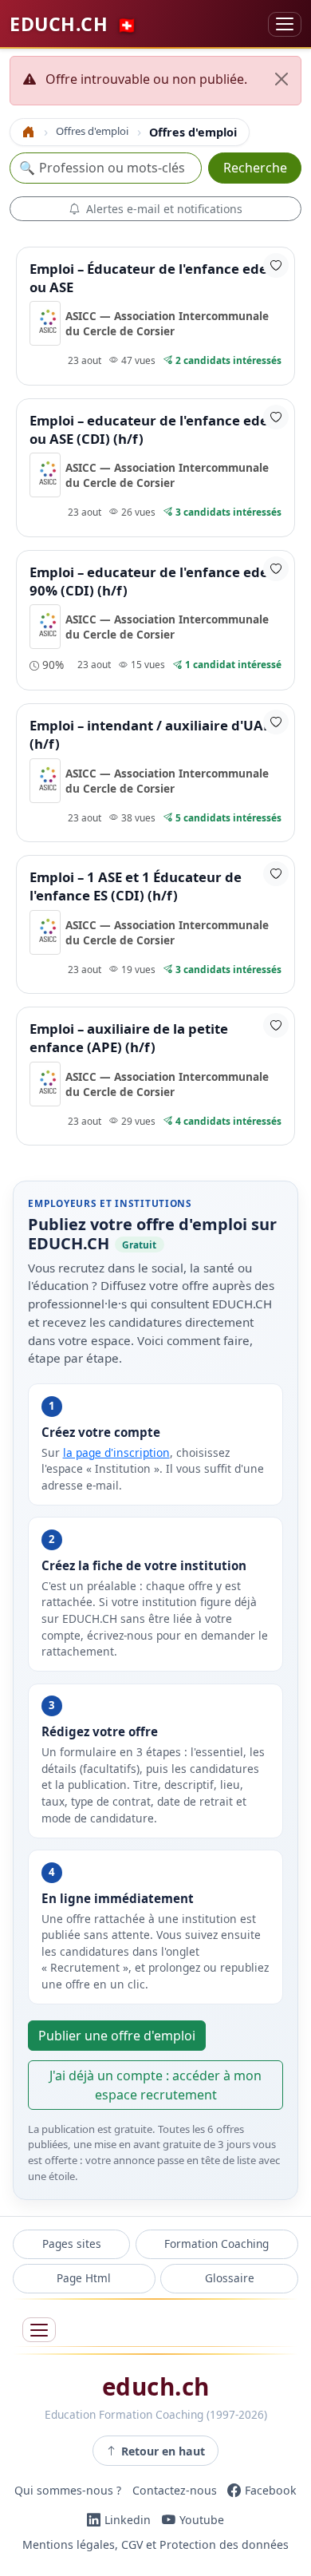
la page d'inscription (116, 1452)
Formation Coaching (217, 2244)
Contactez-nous (175, 2490)
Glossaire (230, 2278)
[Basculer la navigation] (285, 24)
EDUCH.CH (73, 24)
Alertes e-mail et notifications (164, 209)
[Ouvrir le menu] (39, 2330)
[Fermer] (281, 79)
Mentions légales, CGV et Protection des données (155, 2545)
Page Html (84, 2278)
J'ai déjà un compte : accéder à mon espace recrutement (155, 2085)
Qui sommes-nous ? (68, 2490)
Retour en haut (163, 2451)
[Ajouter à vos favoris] (276, 265)
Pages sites (72, 2244)
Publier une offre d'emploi (117, 2036)
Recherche (255, 168)
